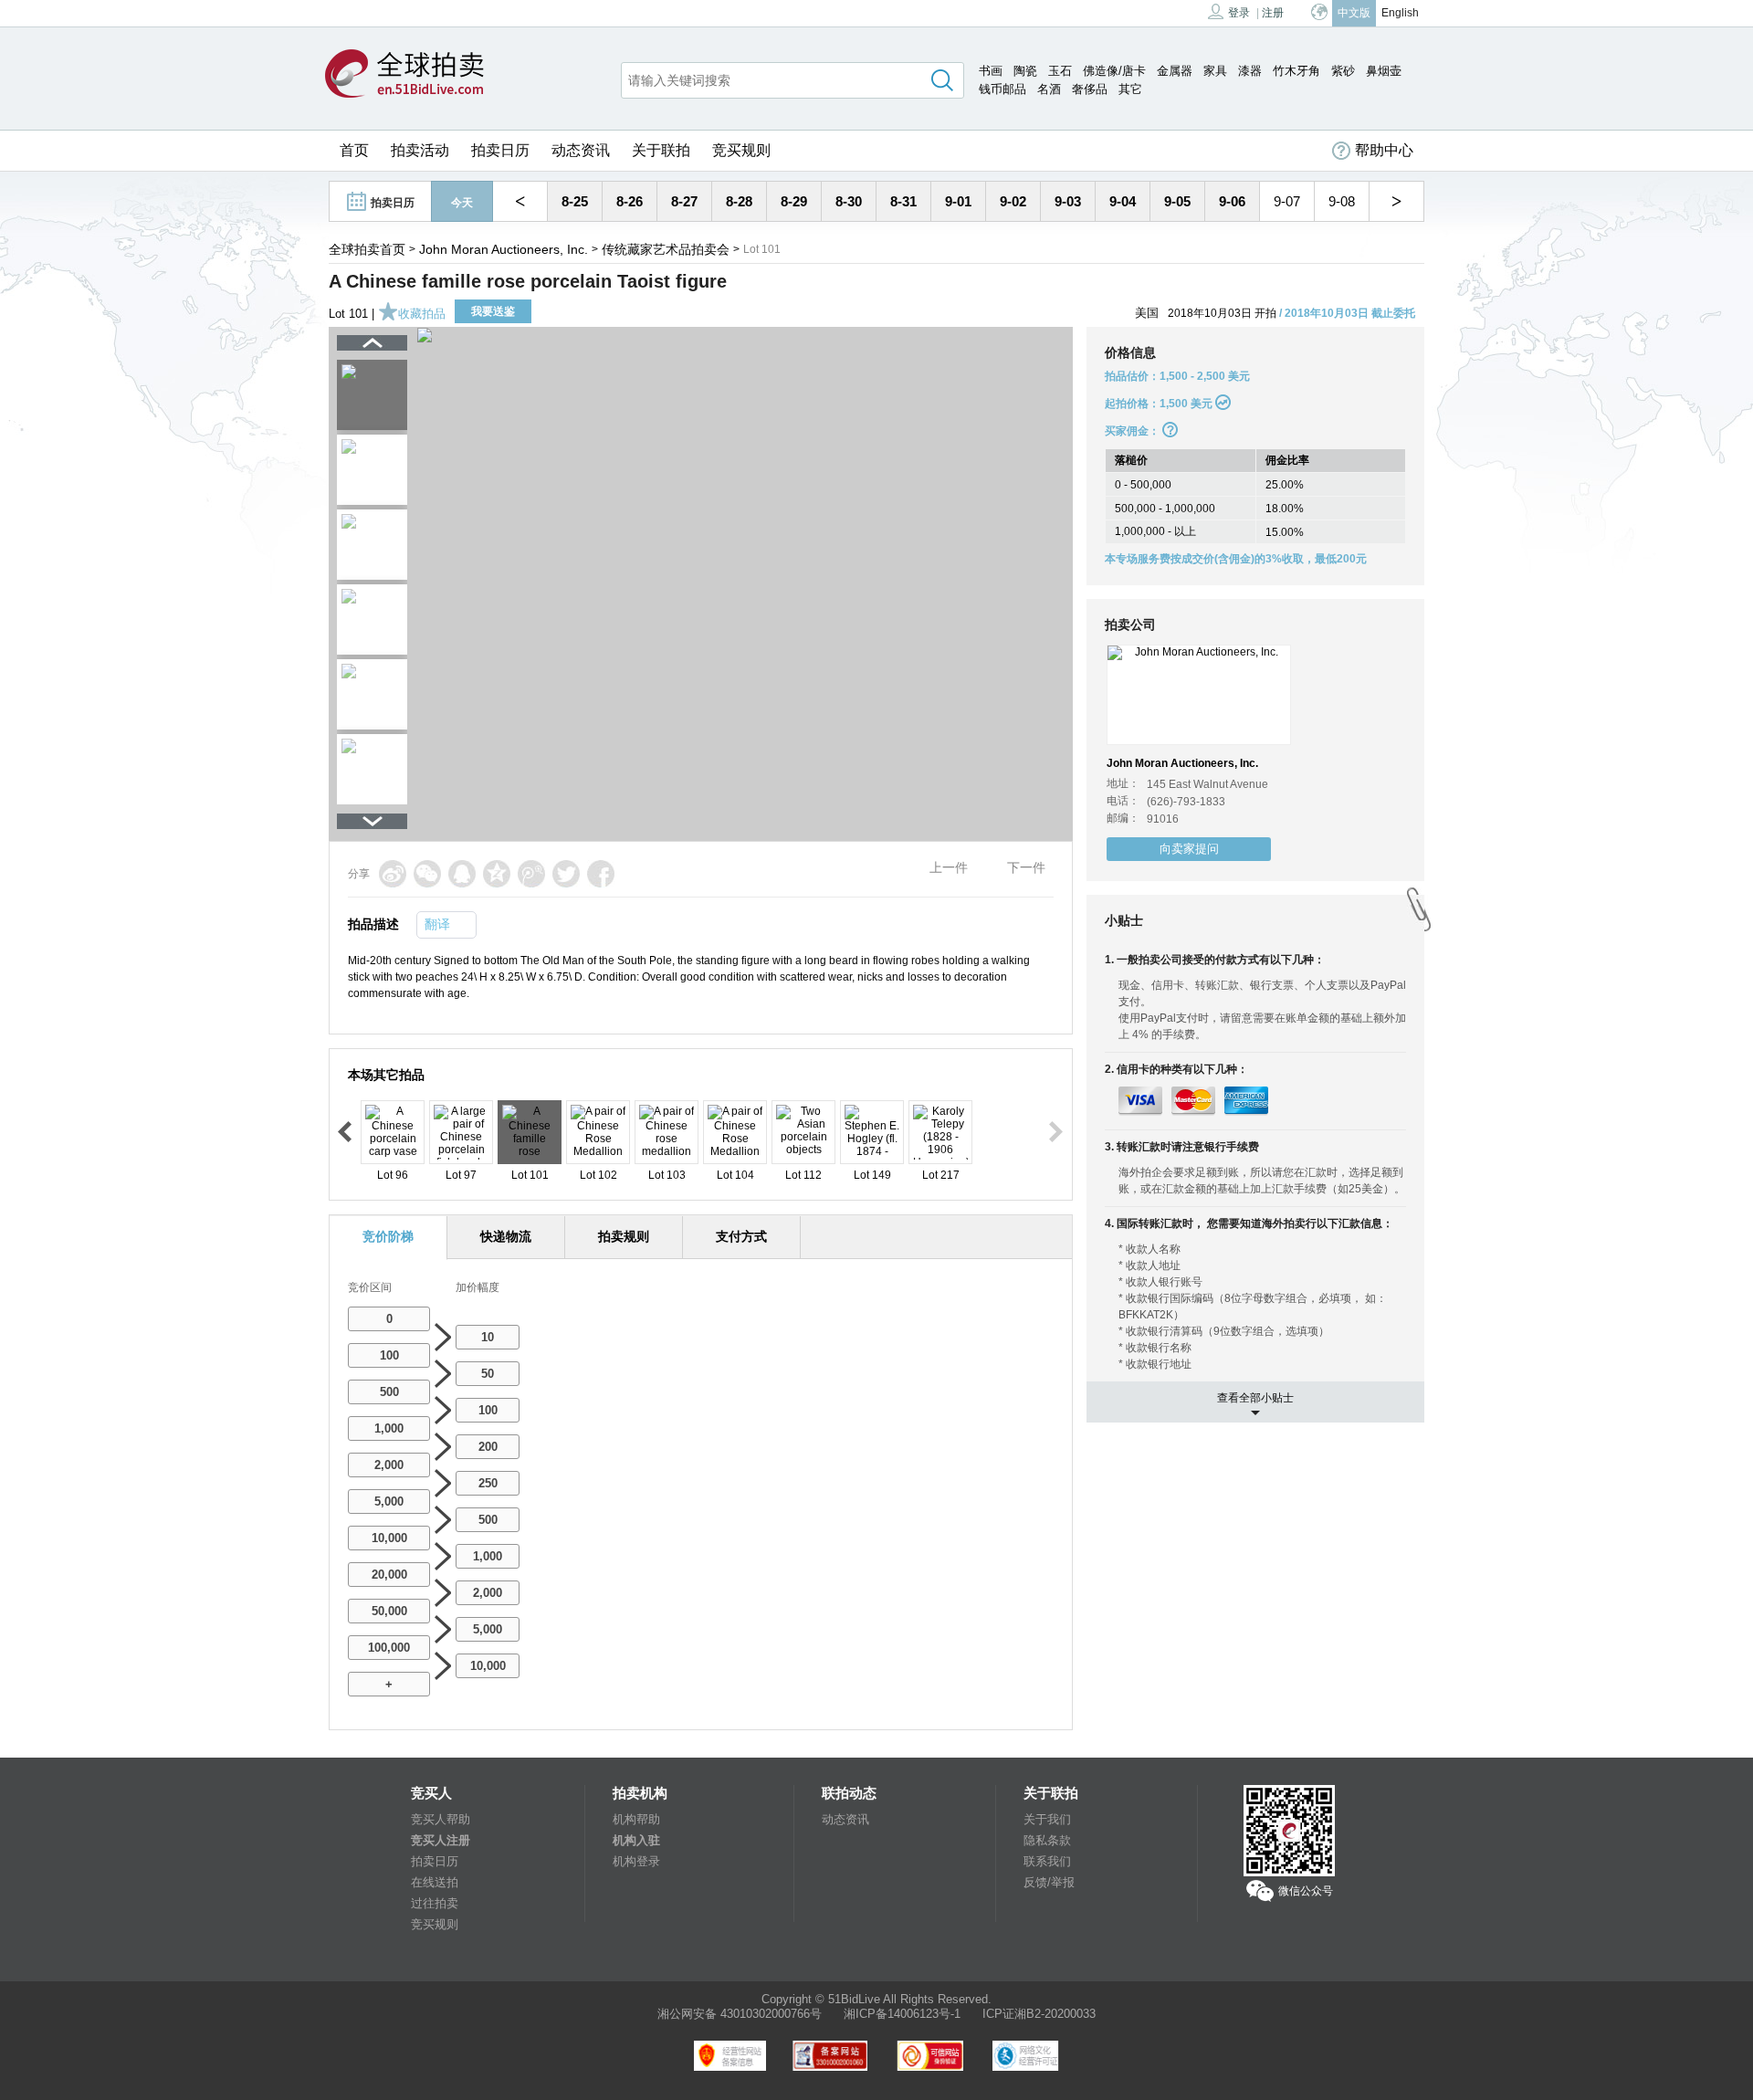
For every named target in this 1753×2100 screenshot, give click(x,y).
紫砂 (1343, 71)
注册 (1273, 13)
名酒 (1049, 89)
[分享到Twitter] (566, 874)
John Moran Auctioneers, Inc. (504, 249)
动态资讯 (581, 150)
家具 (1215, 71)
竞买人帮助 (441, 1819)
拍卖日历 (500, 150)
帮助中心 (1384, 150)
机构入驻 (636, 1840)
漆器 (1250, 71)
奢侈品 (1090, 89)
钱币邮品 (1002, 89)
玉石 (1060, 71)
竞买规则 (741, 150)
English (1400, 13)
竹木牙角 (1296, 71)
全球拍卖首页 (367, 249)
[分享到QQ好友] (462, 874)
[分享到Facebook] (601, 874)
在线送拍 (435, 1882)
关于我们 (1047, 1819)
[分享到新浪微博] (393, 874)
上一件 (949, 867)
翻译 (437, 924)
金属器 (1175, 71)
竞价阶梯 (388, 1236)
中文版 (1354, 13)
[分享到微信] (427, 874)
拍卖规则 (624, 1236)
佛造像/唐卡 (1114, 71)
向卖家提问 (1189, 849)
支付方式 (741, 1236)
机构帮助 (636, 1819)
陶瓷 (1025, 71)
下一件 (1026, 867)
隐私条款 (1047, 1840)
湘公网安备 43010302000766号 (740, 2014)
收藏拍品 (422, 314)
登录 (1239, 13)
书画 (991, 71)
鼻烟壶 (1384, 71)
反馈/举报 (1049, 1882)
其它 (1130, 89)
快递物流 (506, 1236)
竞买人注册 (441, 1840)
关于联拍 (661, 150)
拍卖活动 (420, 150)
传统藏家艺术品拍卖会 (666, 249)
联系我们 (1047, 1861)
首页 (354, 150)
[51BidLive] (404, 75)
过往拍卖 (435, 1903)
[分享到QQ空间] (497, 874)
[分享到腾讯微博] (531, 874)
